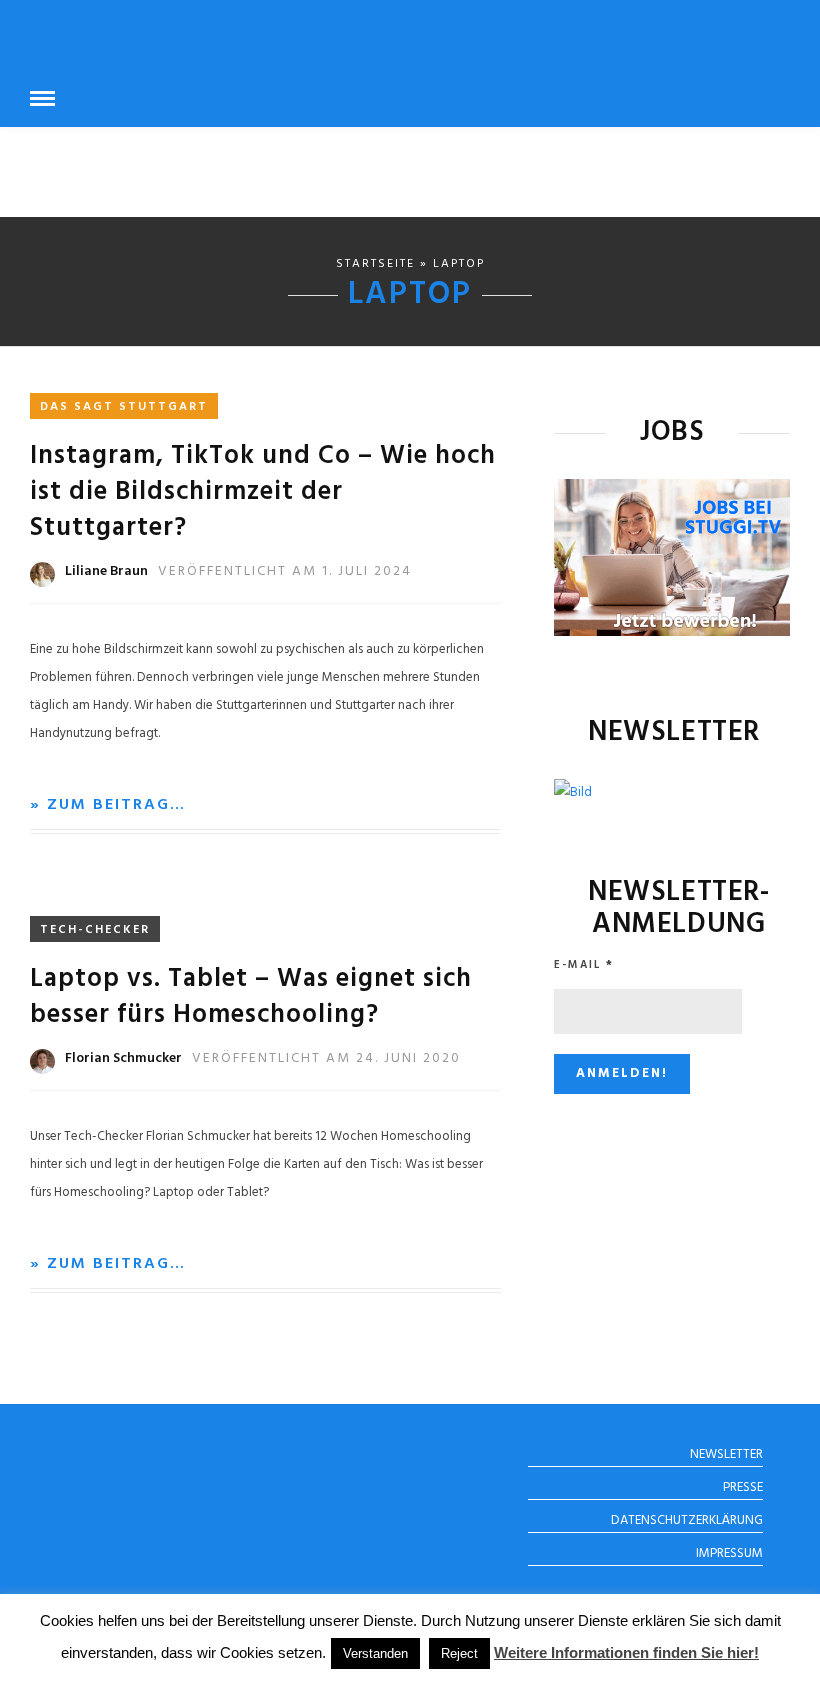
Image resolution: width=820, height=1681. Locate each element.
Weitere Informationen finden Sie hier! (626, 1652)
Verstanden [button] (375, 1653)
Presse (743, 1487)
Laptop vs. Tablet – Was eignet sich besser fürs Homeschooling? (251, 997)
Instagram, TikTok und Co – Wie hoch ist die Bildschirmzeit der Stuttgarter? (263, 492)
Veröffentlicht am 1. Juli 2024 (285, 571)
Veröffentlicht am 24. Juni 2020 (326, 1058)
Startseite (375, 264)
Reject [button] (459, 1653)
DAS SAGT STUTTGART (124, 407)
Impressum (729, 1553)
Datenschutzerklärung (687, 1520)
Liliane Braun (106, 571)
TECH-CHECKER (95, 930)
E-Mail (584, 965)
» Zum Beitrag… (108, 805)
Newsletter (726, 1454)
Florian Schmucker (123, 1058)
